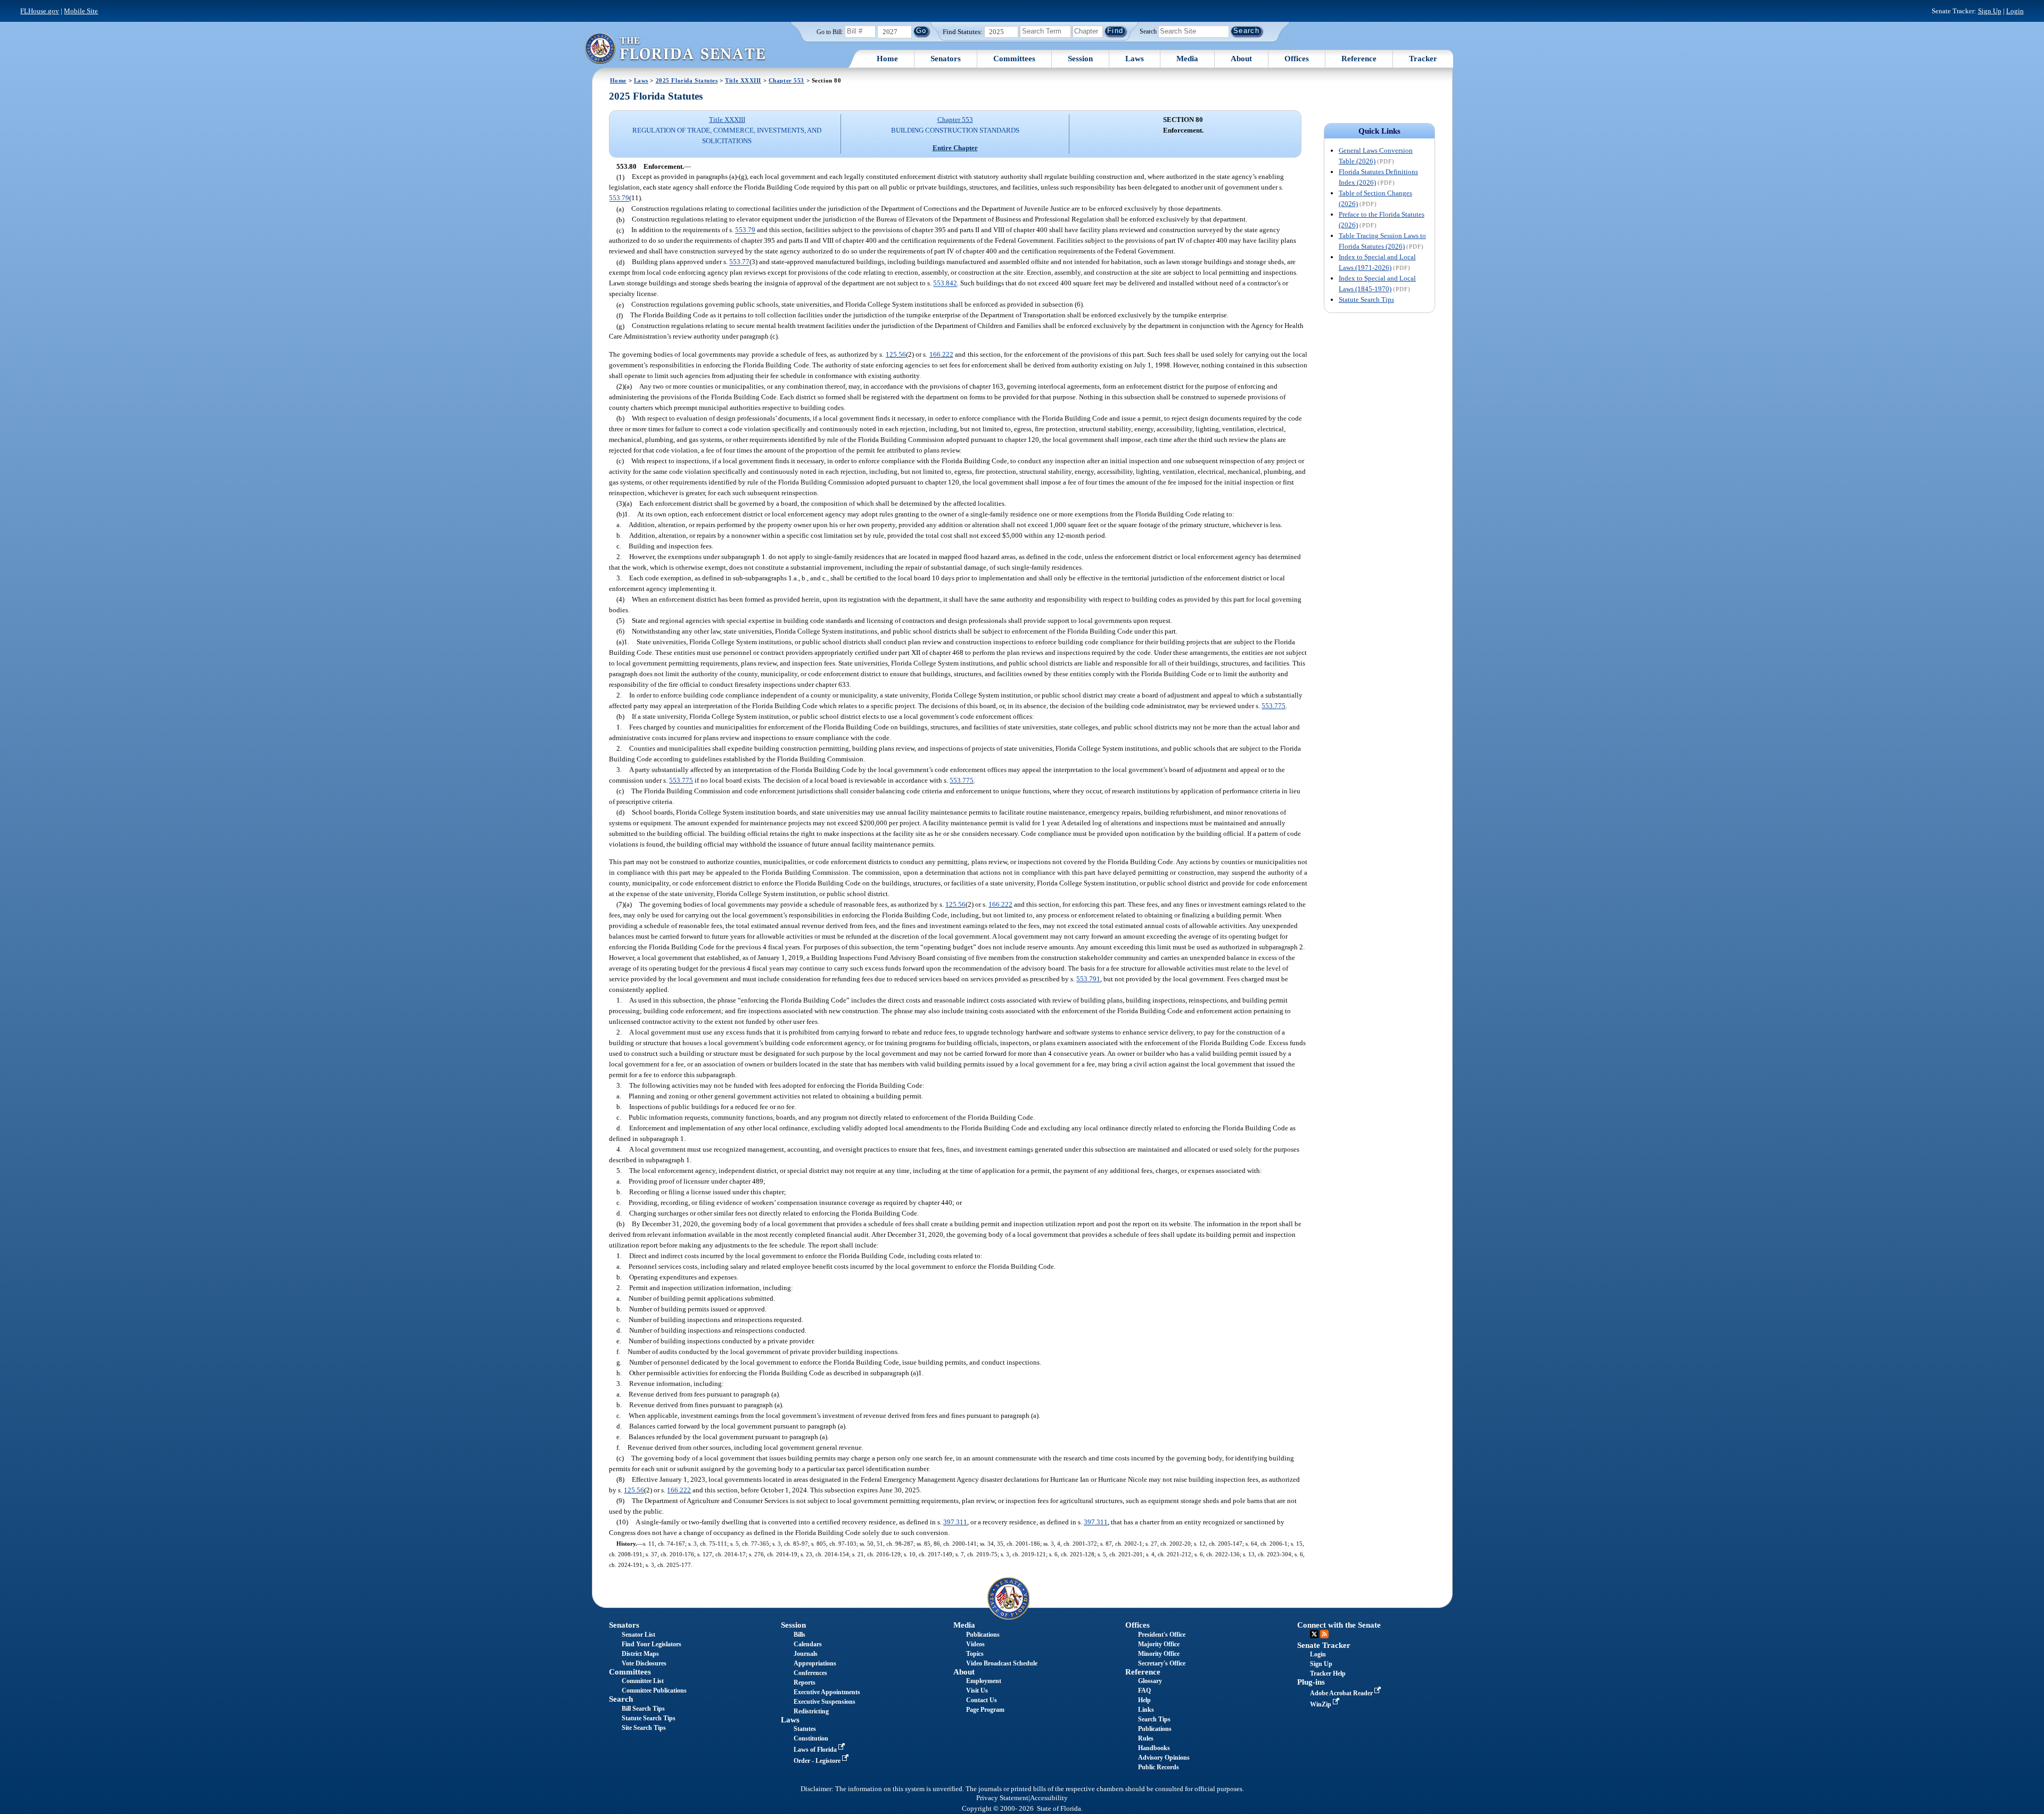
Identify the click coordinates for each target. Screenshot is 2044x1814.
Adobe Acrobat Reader (1342, 1693)
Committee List (643, 1681)
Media (1187, 59)
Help (1144, 1700)
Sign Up (1990, 11)
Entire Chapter (955, 148)
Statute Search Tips (1366, 299)
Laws (1135, 59)
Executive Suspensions (825, 1702)
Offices (1297, 59)
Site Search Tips (644, 1728)
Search (1148, 31)
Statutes (805, 1729)
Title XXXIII (743, 80)
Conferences (810, 1673)
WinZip (1321, 1704)
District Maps (640, 1654)
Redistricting (811, 1711)
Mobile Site (81, 11)
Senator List (638, 1635)
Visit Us (977, 1690)
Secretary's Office (1162, 1663)
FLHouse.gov (40, 11)
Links (1146, 1710)
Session (1080, 59)
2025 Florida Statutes (687, 80)
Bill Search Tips (643, 1709)
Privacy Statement (1002, 1798)
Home (887, 59)
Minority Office (1159, 1654)
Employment (984, 1681)
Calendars (808, 1644)
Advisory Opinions (1164, 1758)
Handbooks (1154, 1748)
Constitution (811, 1738)
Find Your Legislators (652, 1644)
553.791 (1088, 979)
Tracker (1423, 59)
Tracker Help (1328, 1673)
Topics (975, 1654)
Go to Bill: (830, 32)
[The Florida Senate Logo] (675, 48)
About (1241, 59)
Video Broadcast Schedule (1002, 1663)
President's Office (1162, 1635)
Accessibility (1049, 1798)
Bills (800, 1635)
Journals (806, 1654)
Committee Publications (654, 1690)
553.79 (619, 198)
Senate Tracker (1324, 1645)
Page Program (985, 1710)
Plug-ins (1311, 1682)
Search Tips (1154, 1719)
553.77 (739, 262)
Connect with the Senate (1339, 1625)
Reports (805, 1682)
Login (2015, 11)
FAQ (1144, 1690)
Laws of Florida (816, 1750)
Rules (1146, 1738)
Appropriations (815, 1663)
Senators (946, 59)
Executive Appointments (827, 1692)
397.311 (955, 1522)
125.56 (896, 354)
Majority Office (1159, 1644)
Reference (1359, 59)
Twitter (1314, 1634)
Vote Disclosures (644, 1663)
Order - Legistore (818, 1761)
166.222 (941, 354)
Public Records (1159, 1767)
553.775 (1274, 706)
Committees (1014, 59)
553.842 (945, 284)
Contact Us (982, 1700)
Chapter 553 (786, 80)
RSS (1324, 1634)
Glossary (1150, 1681)
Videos (975, 1644)
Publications (983, 1635)
